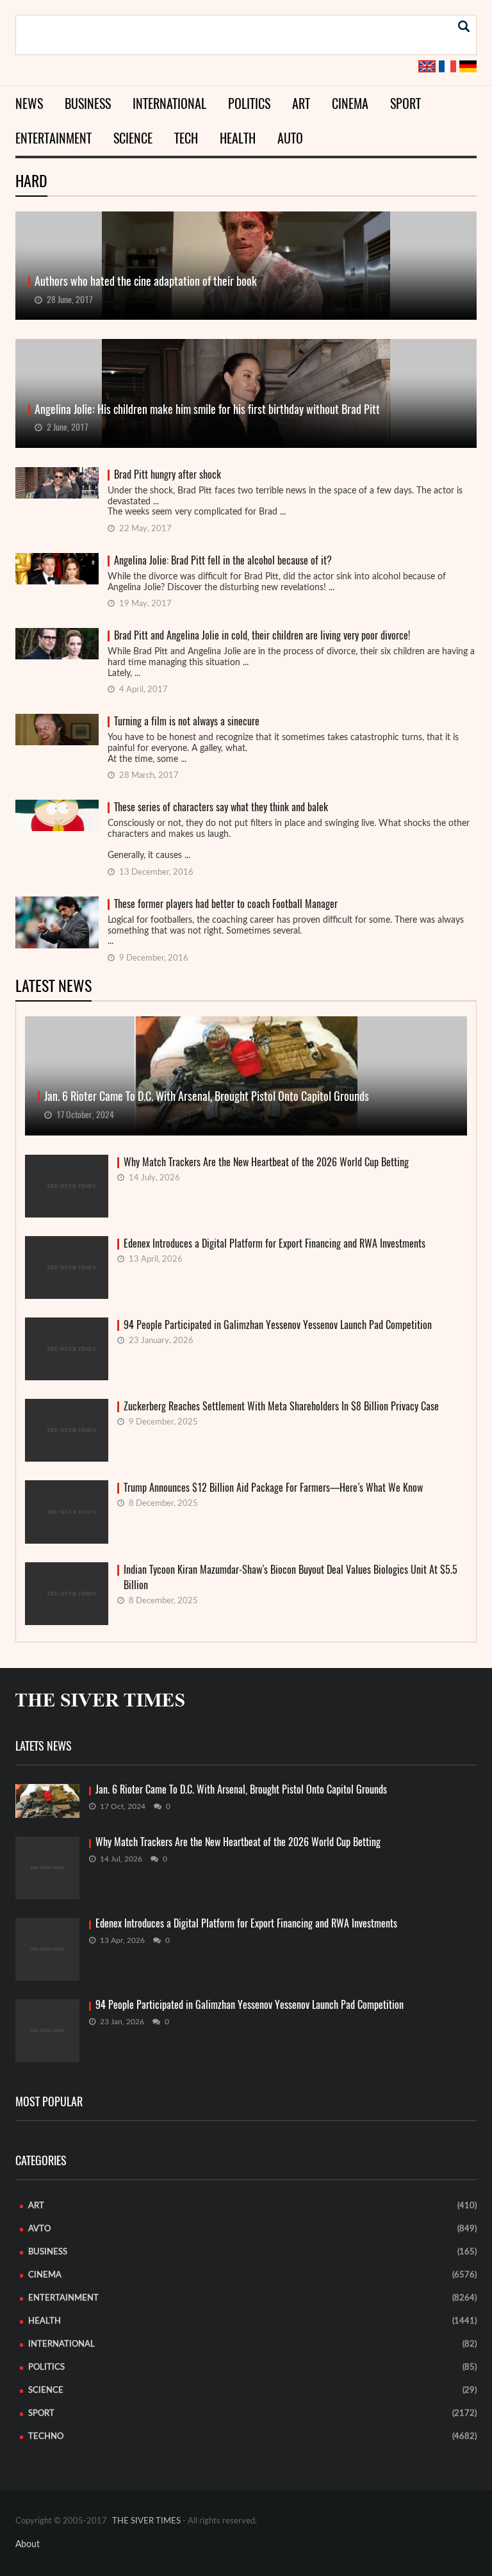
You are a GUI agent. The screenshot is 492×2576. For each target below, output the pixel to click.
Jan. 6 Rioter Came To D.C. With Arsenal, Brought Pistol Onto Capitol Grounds (241, 1790)
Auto (290, 138)
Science (133, 138)
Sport (406, 103)
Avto (39, 2229)
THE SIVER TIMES (146, 2521)
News (29, 103)
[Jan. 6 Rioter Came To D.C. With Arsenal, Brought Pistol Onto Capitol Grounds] (47, 1801)
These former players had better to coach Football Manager (226, 904)
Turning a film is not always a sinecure (187, 721)
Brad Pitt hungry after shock (168, 475)
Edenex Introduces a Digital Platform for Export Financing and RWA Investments (275, 1243)
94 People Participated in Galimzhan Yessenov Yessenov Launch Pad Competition (278, 1325)
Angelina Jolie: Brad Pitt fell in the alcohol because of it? (223, 560)
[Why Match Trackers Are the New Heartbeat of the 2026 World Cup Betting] (47, 1868)
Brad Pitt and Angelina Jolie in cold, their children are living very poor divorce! (262, 635)
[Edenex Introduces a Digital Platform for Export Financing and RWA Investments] (47, 1949)
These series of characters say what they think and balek (221, 807)
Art (301, 103)
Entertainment (53, 138)
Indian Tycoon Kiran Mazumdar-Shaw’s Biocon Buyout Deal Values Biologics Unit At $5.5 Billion (291, 1577)
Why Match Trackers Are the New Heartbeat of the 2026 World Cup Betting (266, 1162)
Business (88, 103)
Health (238, 138)
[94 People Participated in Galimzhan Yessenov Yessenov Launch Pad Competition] (47, 2031)
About (28, 2545)
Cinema (350, 103)
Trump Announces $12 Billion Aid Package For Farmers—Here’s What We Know (273, 1488)
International (169, 103)
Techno (46, 2437)
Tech (186, 138)
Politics (249, 103)
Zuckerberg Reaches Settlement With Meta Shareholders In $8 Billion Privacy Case (281, 1406)
